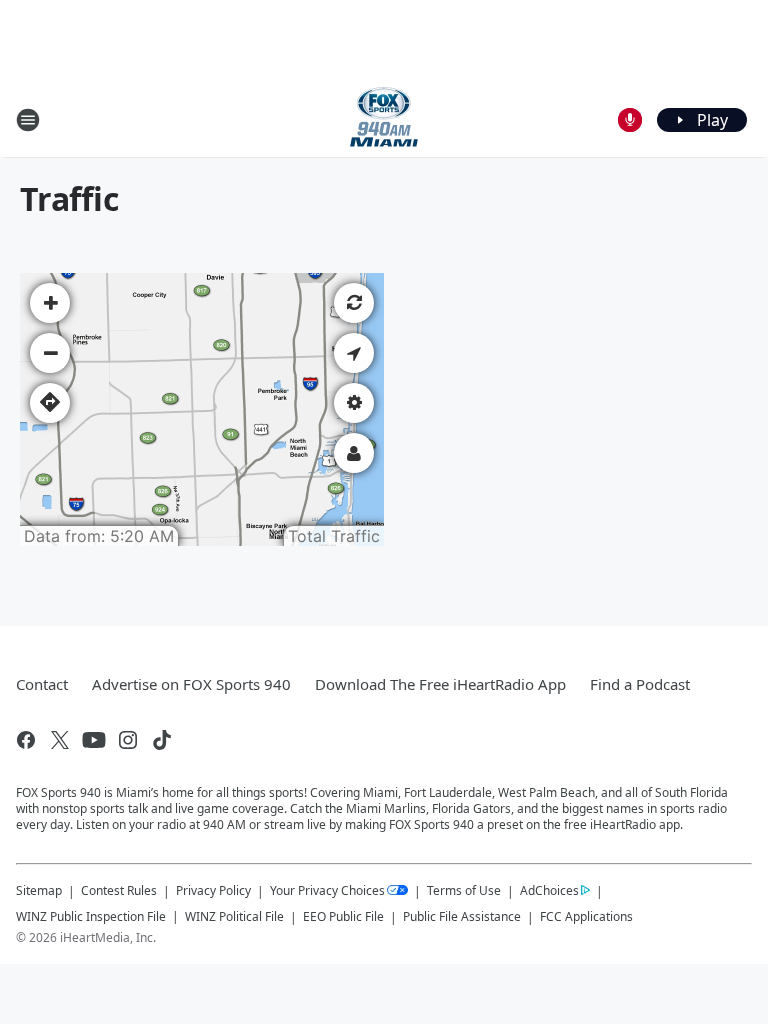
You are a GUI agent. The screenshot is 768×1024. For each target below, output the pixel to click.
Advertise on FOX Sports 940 (191, 684)
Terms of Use (464, 890)
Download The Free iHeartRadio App (440, 684)
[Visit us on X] (60, 740)
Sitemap (39, 890)
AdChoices (549, 890)
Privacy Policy (213, 890)
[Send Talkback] (630, 120)
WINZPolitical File (234, 916)
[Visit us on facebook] (26, 740)
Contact (42, 684)
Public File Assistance (462, 916)
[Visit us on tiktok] (162, 740)
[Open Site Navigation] (28, 120)
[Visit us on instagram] (128, 740)
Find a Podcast (640, 684)
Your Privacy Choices (327, 890)
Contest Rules (119, 890)
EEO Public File (343, 916)
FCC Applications (586, 916)
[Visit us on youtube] (94, 740)
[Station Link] (384, 119)
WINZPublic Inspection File (91, 916)
